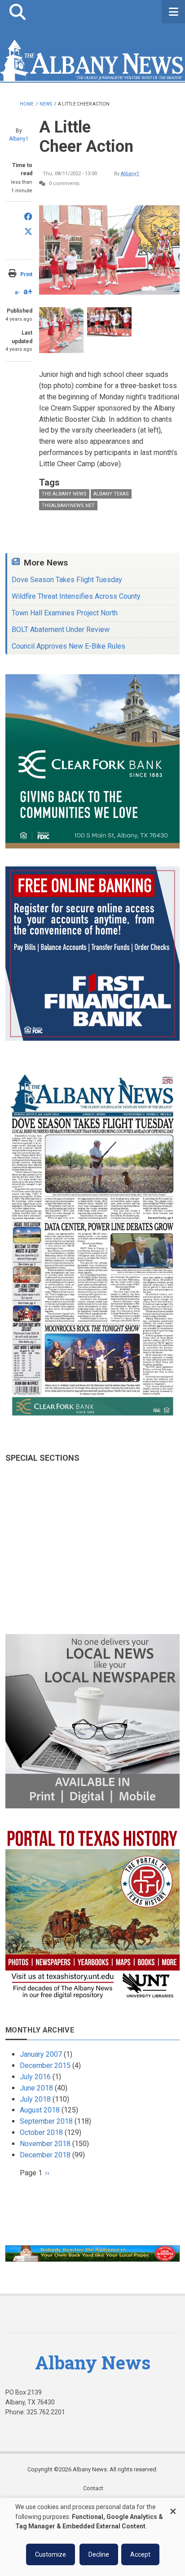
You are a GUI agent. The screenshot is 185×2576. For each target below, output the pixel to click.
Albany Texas (111, 494)
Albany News (93, 2362)
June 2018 (36, 2088)
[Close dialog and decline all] (173, 2507)
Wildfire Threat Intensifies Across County (76, 596)
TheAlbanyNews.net (68, 506)
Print (26, 274)
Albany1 (19, 139)
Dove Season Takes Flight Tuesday (67, 580)
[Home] (92, 59)
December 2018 (45, 2155)
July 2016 (35, 2077)
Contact (93, 2488)
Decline (99, 2554)
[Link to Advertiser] (92, 761)
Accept (140, 2554)
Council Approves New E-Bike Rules (68, 646)
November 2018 (45, 2144)
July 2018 (35, 2099)
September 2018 (46, 2121)
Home (27, 104)
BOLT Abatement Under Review (61, 630)
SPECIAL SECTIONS (42, 1458)
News (46, 104)
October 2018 (41, 2132)
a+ (28, 291)
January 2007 (41, 2054)
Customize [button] (51, 2554)
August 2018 (40, 2110)
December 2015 (45, 2066)
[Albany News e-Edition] (92, 1245)
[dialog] (92, 2537)
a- (17, 292)
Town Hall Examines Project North (65, 613)
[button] (17, 12)
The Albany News (64, 494)
